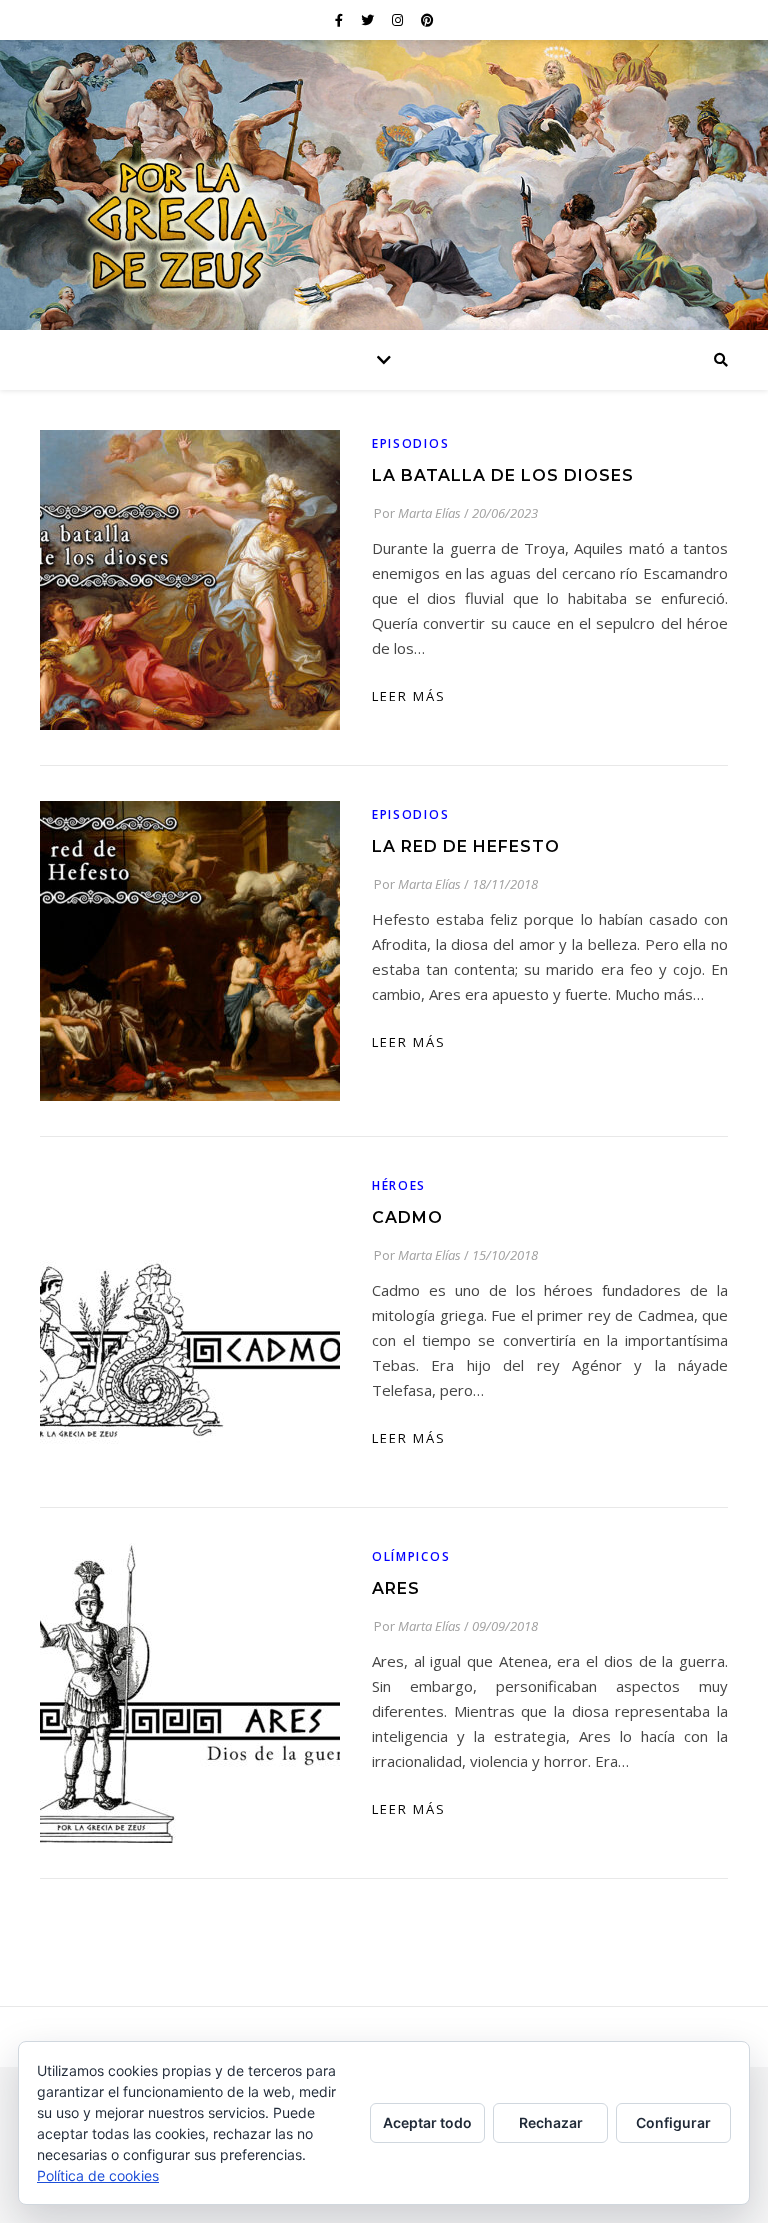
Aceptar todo (427, 2122)
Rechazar (551, 2122)
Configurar (673, 2122)
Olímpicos (411, 1556)
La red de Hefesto (466, 846)
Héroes (399, 1185)
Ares (396, 1588)
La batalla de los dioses (503, 475)
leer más (409, 696)
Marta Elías (429, 513)
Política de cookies (98, 2175)
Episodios (410, 443)
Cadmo (407, 1217)
